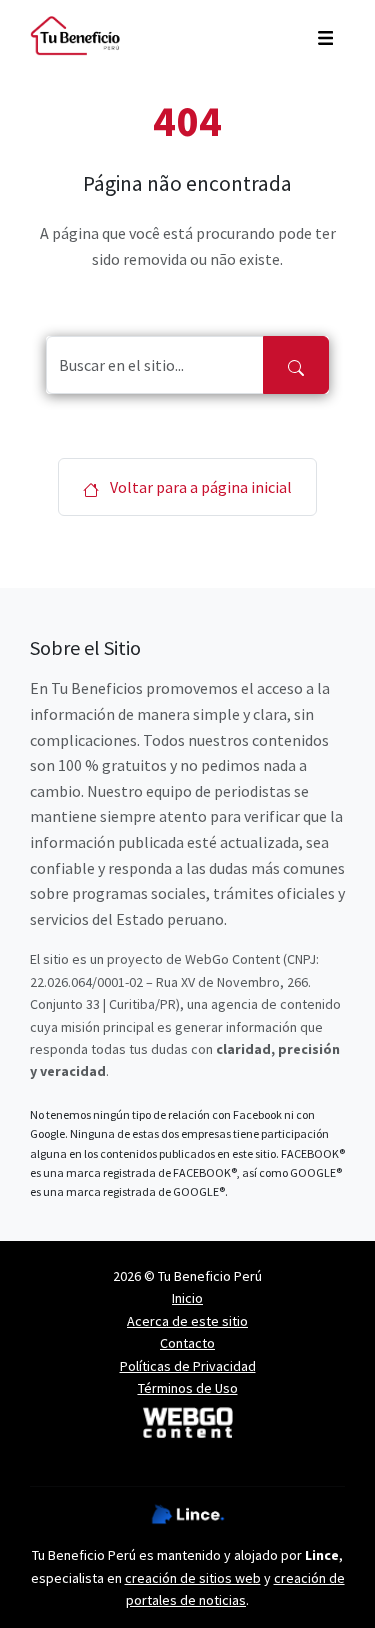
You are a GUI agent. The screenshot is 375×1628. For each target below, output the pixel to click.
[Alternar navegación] (325, 36)
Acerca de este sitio (187, 1321)
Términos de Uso (188, 1388)
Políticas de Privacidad (188, 1366)
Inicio (187, 1298)
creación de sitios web (193, 1578)
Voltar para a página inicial (199, 487)
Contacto (187, 1343)
